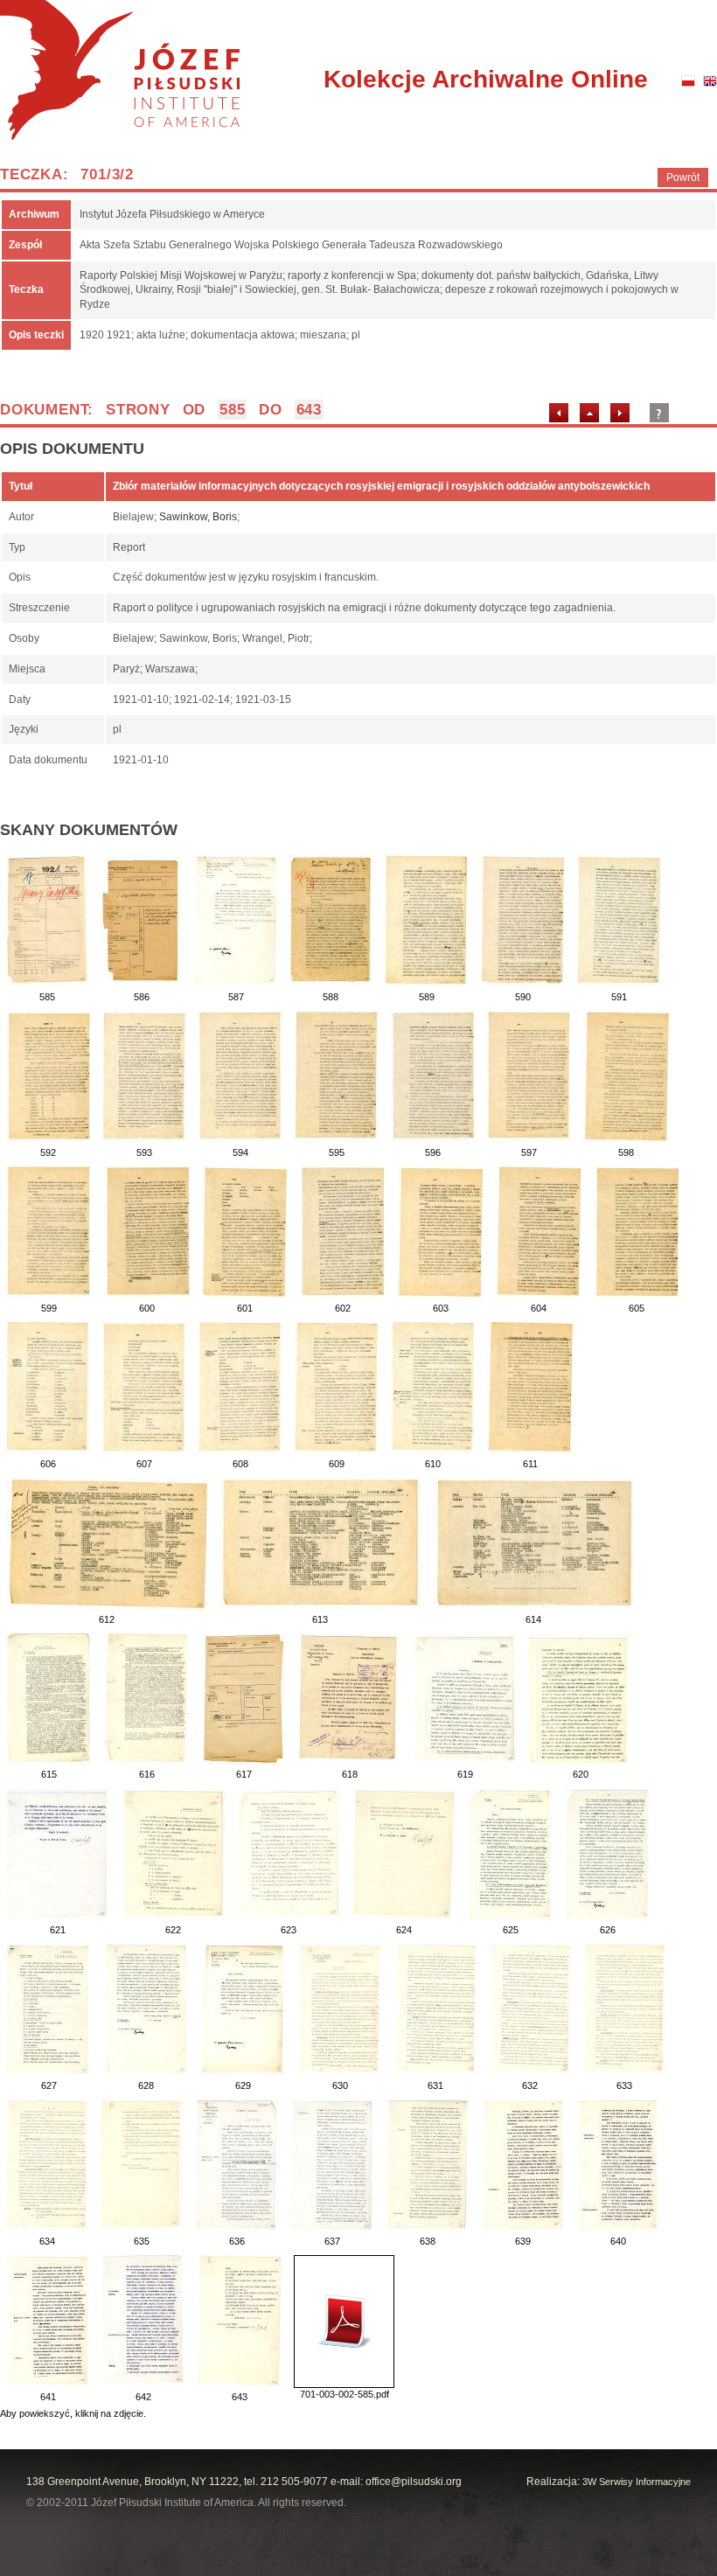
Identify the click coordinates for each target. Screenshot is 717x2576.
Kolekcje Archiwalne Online (486, 79)
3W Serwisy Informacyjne (637, 2482)
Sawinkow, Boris (198, 517)
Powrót (683, 178)
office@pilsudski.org (414, 2482)
